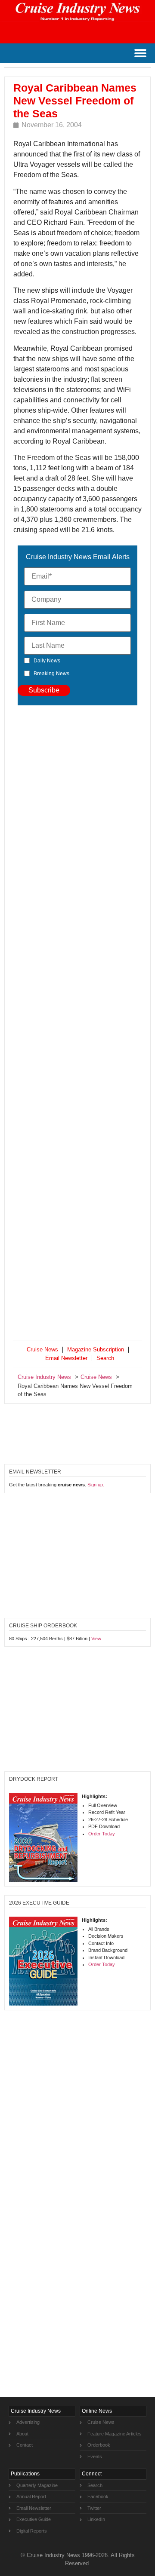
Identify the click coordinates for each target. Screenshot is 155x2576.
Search (105, 1358)
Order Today (102, 1834)
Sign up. (96, 1485)
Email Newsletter (66, 1358)
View (96, 1639)
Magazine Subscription (96, 1349)
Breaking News (51, 674)
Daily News (47, 661)
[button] (140, 53)
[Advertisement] (77, 1025)
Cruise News (42, 1349)
